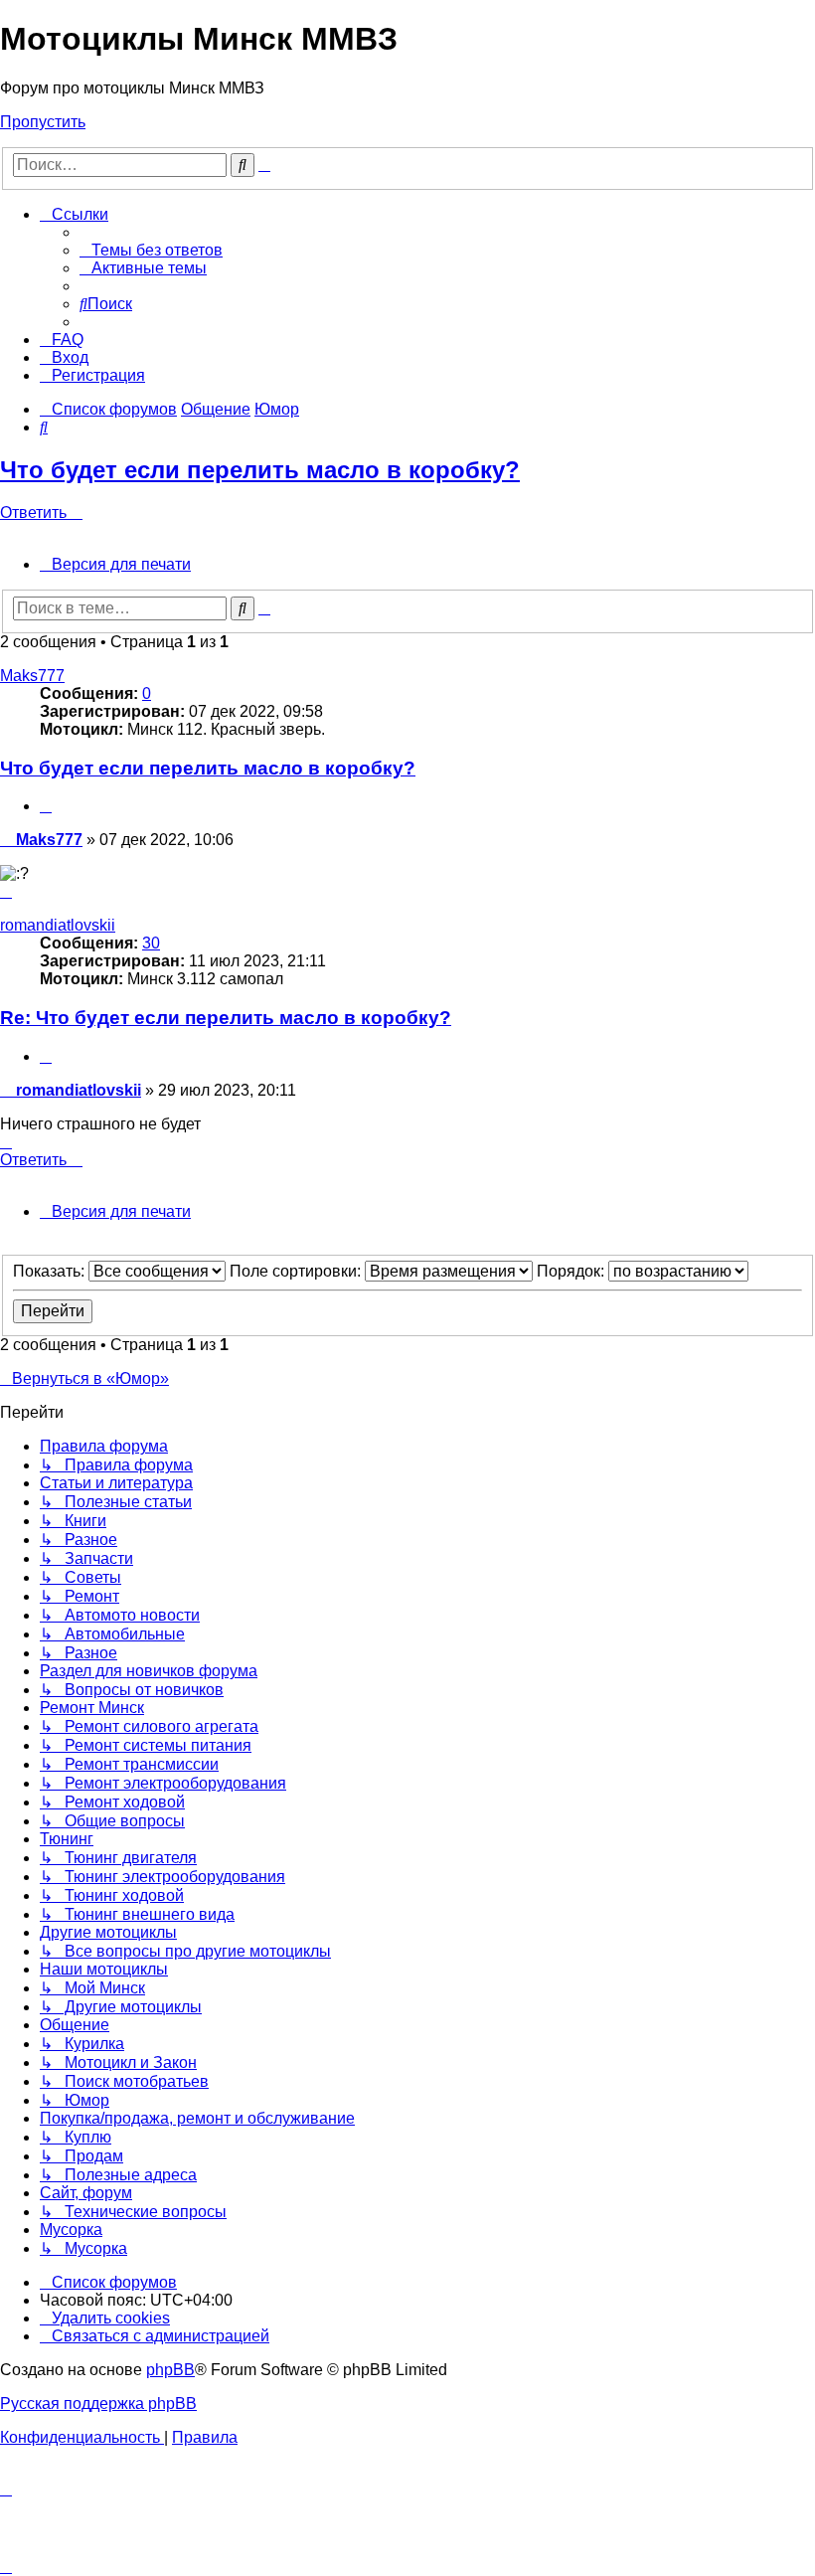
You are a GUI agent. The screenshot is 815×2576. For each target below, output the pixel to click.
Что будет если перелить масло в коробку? (260, 470)
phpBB (170, 2370)
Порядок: (572, 1271)
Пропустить (43, 122)
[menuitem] (151, 250)
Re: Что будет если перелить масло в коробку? (226, 1018)
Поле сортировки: (297, 1271)
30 (151, 943)
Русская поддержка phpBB (98, 2404)
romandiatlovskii (58, 925)
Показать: (51, 1271)
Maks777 (32, 676)
